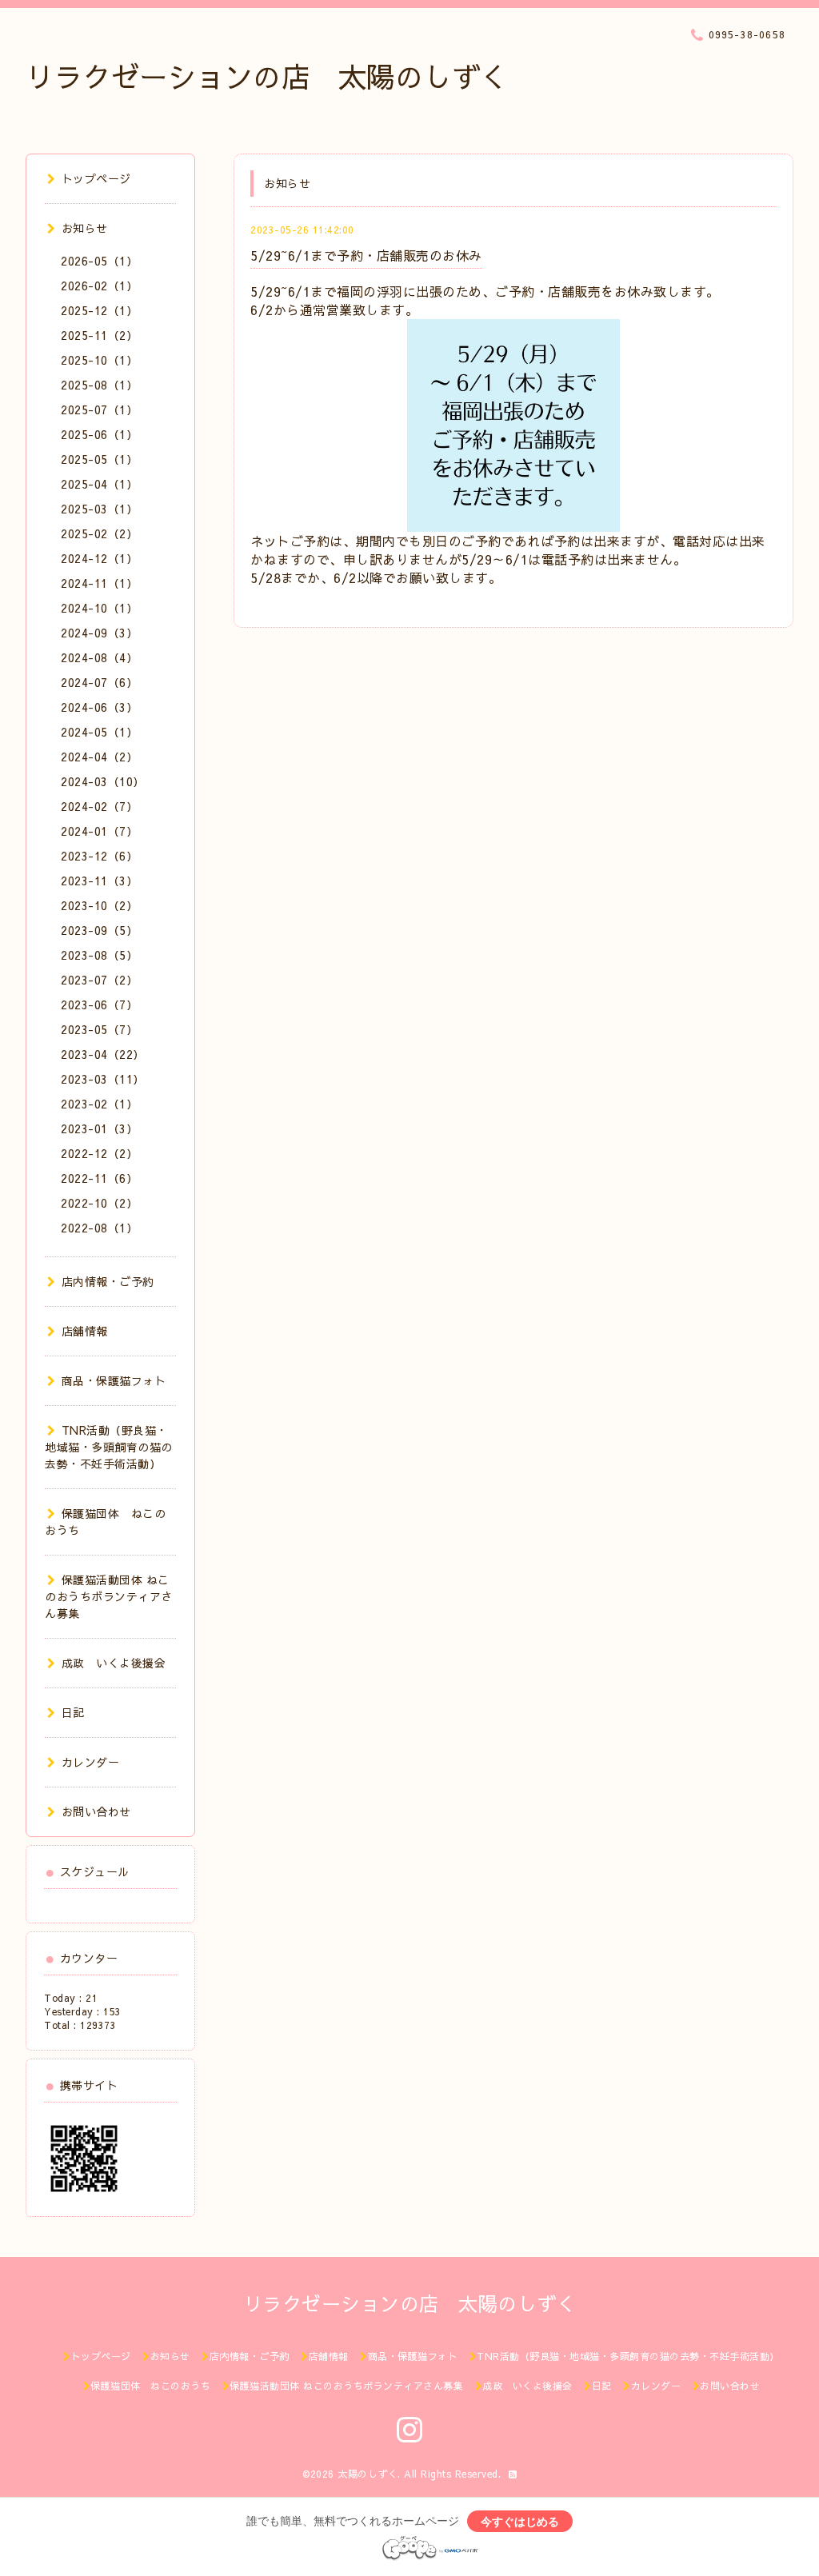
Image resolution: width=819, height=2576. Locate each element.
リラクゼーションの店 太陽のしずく (267, 76)
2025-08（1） (99, 385)
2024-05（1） (99, 732)
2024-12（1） (99, 558)
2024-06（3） (99, 707)
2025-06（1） (99, 434)
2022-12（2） (99, 1153)
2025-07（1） (99, 409)
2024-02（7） (99, 806)
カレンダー (90, 1762)
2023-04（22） (103, 1054)
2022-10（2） (99, 1203)
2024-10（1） (99, 608)
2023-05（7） (99, 1029)
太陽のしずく (368, 2474)
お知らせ (85, 228)
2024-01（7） (99, 831)
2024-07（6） (99, 682)
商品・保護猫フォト (114, 1380)
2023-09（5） (99, 930)
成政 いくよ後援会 (114, 1663)
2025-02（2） (99, 533)
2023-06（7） (99, 1004)
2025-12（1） (99, 310)
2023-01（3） (99, 1128)
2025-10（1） (99, 360)
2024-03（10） (103, 781)
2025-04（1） (99, 484)
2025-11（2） (99, 335)
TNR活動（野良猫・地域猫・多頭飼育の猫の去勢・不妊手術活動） (109, 1447)
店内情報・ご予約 (108, 1281)
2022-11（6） (99, 1178)
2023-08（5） (99, 955)
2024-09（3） (99, 633)
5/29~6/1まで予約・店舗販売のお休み (366, 255)
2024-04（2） (99, 757)
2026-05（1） (99, 261)
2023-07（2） (99, 980)
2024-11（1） (99, 583)
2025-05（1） (99, 459)
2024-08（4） (99, 657)
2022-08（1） (99, 1228)
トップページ (96, 178)
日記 (73, 1712)
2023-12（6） (99, 856)
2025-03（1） (99, 509)
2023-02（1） (99, 1104)
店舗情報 (85, 1331)
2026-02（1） (99, 286)
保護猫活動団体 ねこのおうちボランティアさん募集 (109, 1596)
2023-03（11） (103, 1079)
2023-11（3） (99, 881)
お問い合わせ (96, 1811)
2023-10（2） (99, 905)
